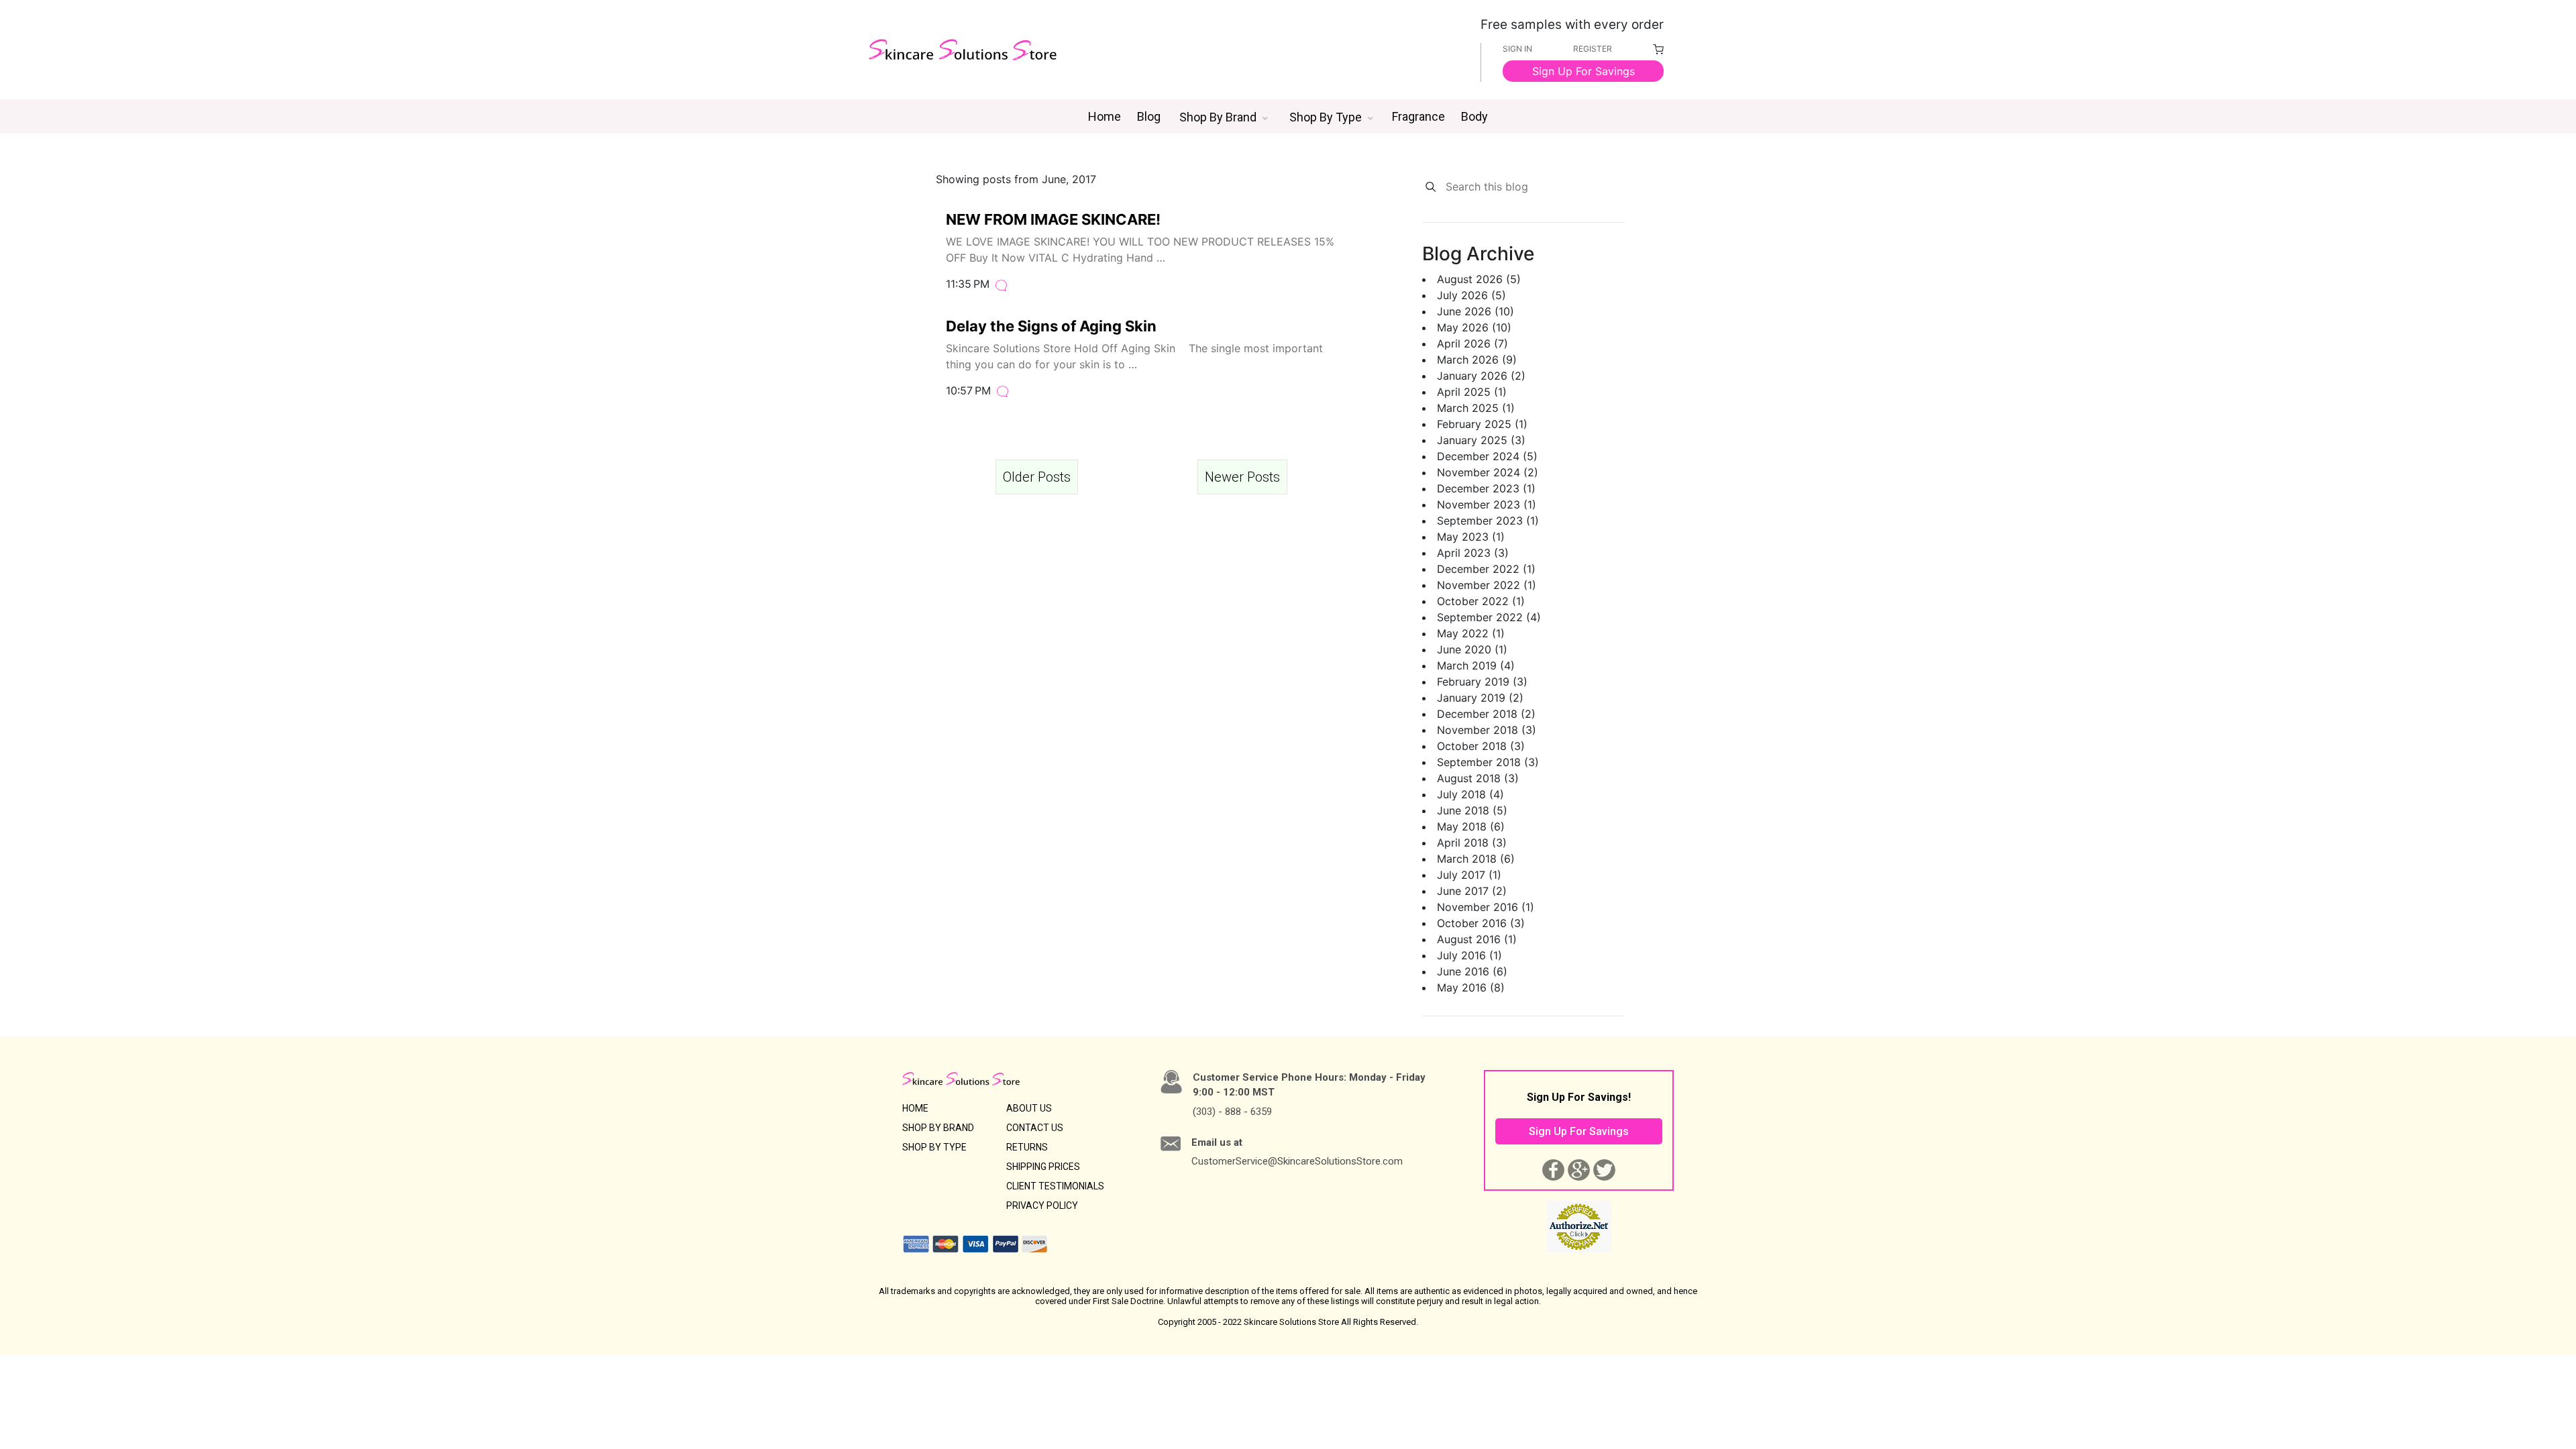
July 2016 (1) (1469, 955)
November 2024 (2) (1488, 472)
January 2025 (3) (1481, 440)
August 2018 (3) (1478, 778)
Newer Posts (1242, 477)
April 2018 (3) (1472, 843)
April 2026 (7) (1472, 343)
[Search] (1431, 187)
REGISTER (1593, 49)
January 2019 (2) (1480, 698)
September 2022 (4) (1489, 617)
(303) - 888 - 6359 (1232, 1112)
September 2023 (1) (1488, 521)
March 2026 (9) (1477, 360)
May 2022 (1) (1471, 633)
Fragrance (1418, 116)
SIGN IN (1517, 49)
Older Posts (1037, 477)
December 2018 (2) (1486, 714)
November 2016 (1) (1486, 907)
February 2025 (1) (1482, 424)
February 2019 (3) (1482, 682)
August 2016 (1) (1477, 939)
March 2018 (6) (1476, 859)
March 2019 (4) (1476, 665)
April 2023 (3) (1473, 553)
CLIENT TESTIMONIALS (1055, 1186)
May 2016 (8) (1471, 987)
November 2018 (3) (1487, 730)
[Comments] (1001, 284)
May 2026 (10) (1474, 327)
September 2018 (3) (1488, 762)
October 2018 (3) (1481, 746)
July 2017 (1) (1469, 875)
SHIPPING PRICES (1043, 1167)
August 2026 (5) (1479, 279)
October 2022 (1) (1481, 601)
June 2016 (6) (1472, 971)
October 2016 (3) (1481, 923)
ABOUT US (1029, 1108)
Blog (1149, 116)
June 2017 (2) (1472, 891)
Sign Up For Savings (1584, 71)
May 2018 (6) (1471, 826)
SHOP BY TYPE (934, 1147)
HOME (915, 1108)
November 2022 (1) (1487, 585)
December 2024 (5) (1487, 456)
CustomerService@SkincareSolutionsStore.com (1297, 1161)
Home (1105, 116)
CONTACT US (1035, 1128)
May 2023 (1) (1471, 537)
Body (1474, 116)
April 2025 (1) (1472, 392)
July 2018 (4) (1470, 794)
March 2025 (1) (1476, 408)
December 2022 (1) (1486, 569)
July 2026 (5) (1471, 295)
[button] (1224, 117)
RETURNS (1027, 1147)
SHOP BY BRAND (938, 1128)
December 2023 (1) (1486, 488)
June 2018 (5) (1472, 810)
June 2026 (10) (1475, 311)
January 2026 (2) (1481, 376)
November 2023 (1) (1487, 504)
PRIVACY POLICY (1042, 1205)
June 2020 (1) (1472, 649)
